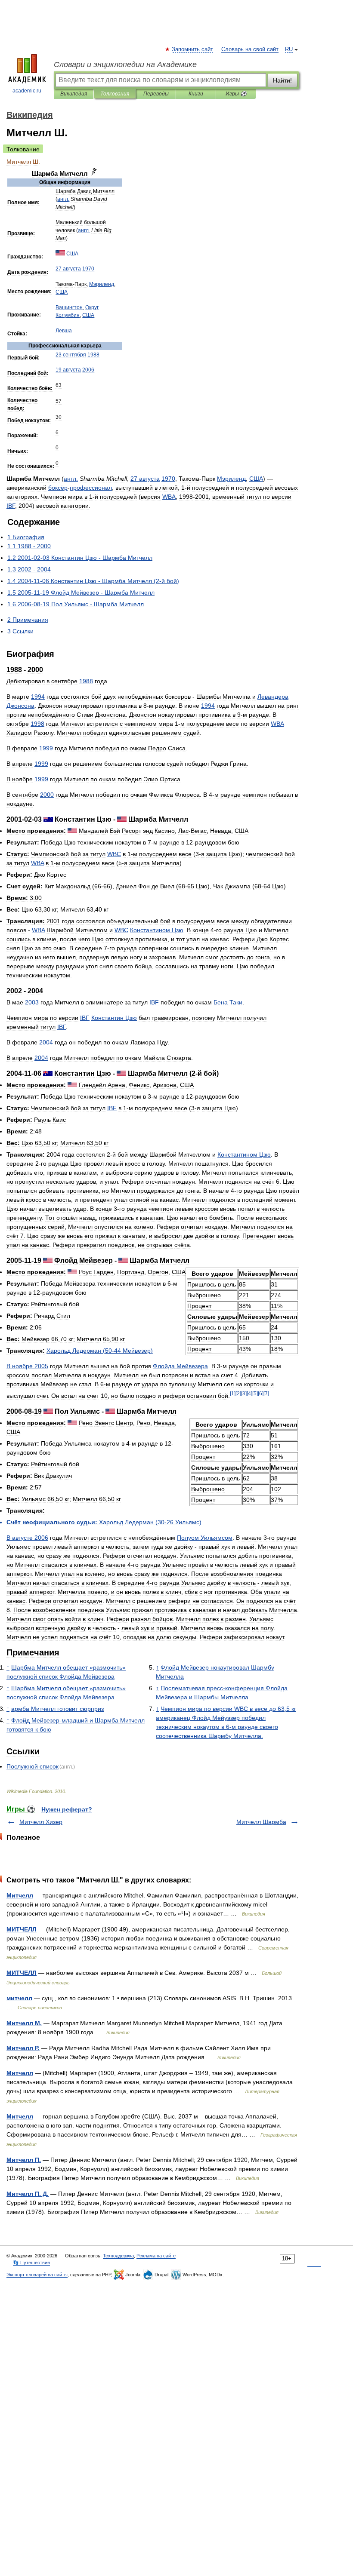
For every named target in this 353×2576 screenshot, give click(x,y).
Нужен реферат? (67, 1809)
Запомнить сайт (193, 49)
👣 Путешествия (31, 2263)
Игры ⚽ (236, 94)
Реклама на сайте (156, 2256)
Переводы (156, 94)
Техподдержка (118, 2256)
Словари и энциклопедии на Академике (125, 64)
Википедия (74, 94)
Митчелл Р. (23, 2048)
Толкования (115, 94)
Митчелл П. (24, 2160)
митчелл (19, 1998)
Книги (196, 94)
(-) (100, 1351)
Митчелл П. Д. (28, 2194)
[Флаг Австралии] (48, 819)
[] (233, 1393)
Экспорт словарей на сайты (37, 2275)
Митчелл (20, 1895)
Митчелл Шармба (261, 1822)
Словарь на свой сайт (250, 49)
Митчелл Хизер (41, 1822)
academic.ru (27, 91)
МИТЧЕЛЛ (22, 1929)
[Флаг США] (60, 254)
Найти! (282, 80)
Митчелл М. (24, 2023)
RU (289, 49)
